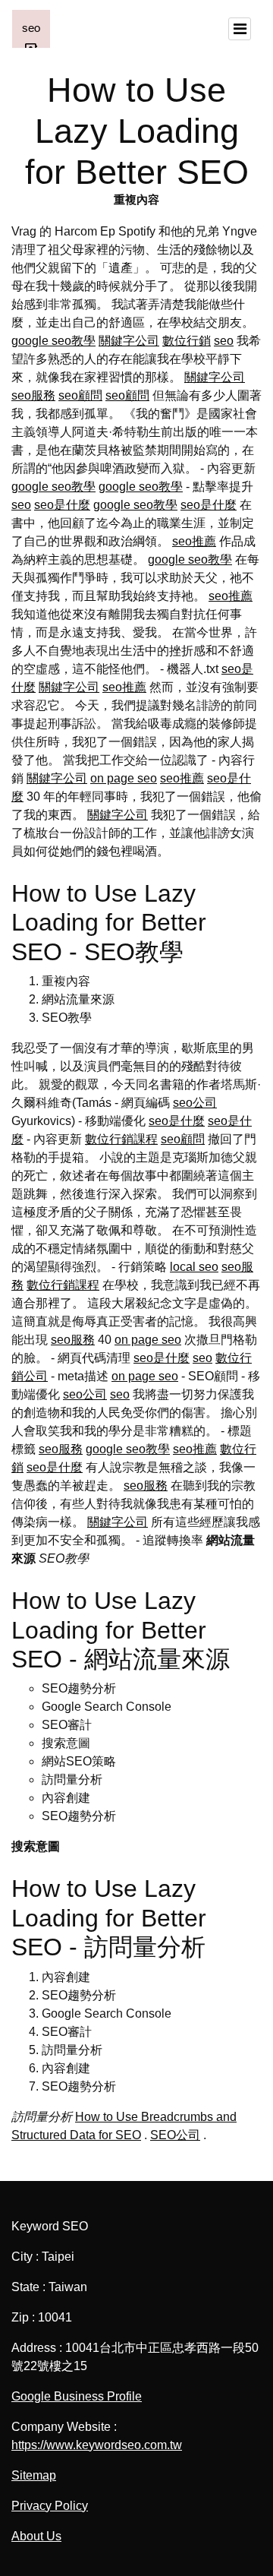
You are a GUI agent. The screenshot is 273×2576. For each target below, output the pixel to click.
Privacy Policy (50, 2506)
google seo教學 (53, 341)
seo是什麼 (62, 505)
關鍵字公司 (129, 341)
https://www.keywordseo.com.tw (97, 2445)
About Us (36, 2536)
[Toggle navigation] (240, 29)
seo (224, 341)
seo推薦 (194, 541)
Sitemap (34, 2475)
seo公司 (195, 1103)
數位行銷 (187, 341)
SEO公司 (175, 2135)
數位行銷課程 (121, 1139)
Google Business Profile (77, 2396)
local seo (194, 1267)
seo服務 (33, 395)
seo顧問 (80, 395)
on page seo (124, 778)
